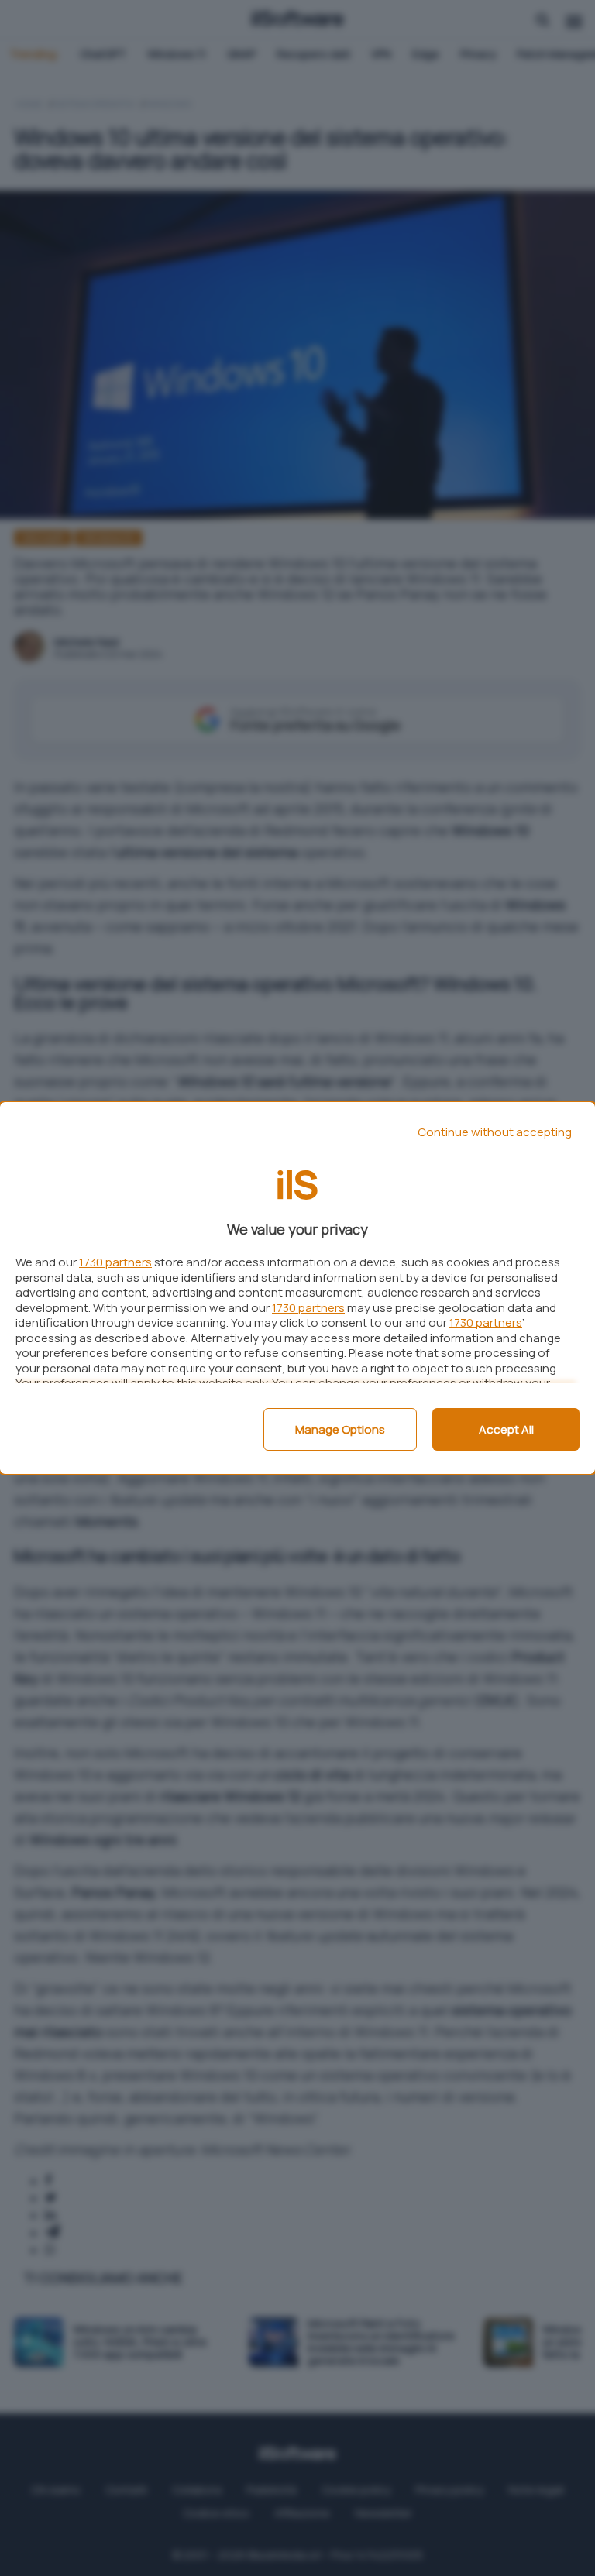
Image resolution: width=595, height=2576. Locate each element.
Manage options (340, 1429)
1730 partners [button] (115, 1262)
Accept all (506, 1429)
